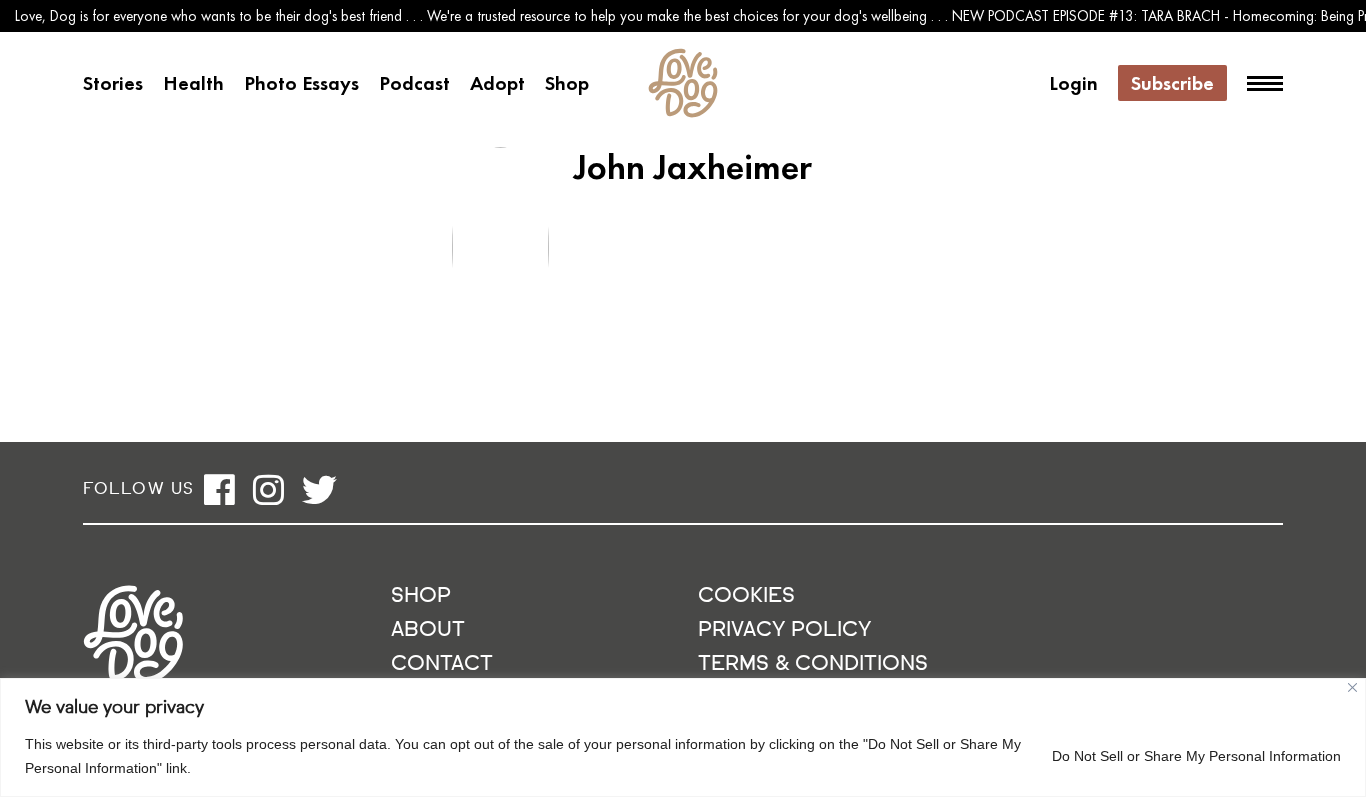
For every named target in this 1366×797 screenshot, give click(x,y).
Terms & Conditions (813, 664)
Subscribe (1172, 83)
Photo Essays (301, 83)
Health (193, 83)
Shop (567, 83)
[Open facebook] (219, 489)
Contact (442, 664)
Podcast (414, 83)
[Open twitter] (319, 489)
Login (1073, 83)
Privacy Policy (784, 630)
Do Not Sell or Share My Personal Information (1196, 756)
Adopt (497, 83)
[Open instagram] (268, 489)
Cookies (746, 596)
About (428, 630)
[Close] (1352, 687)
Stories (113, 83)
